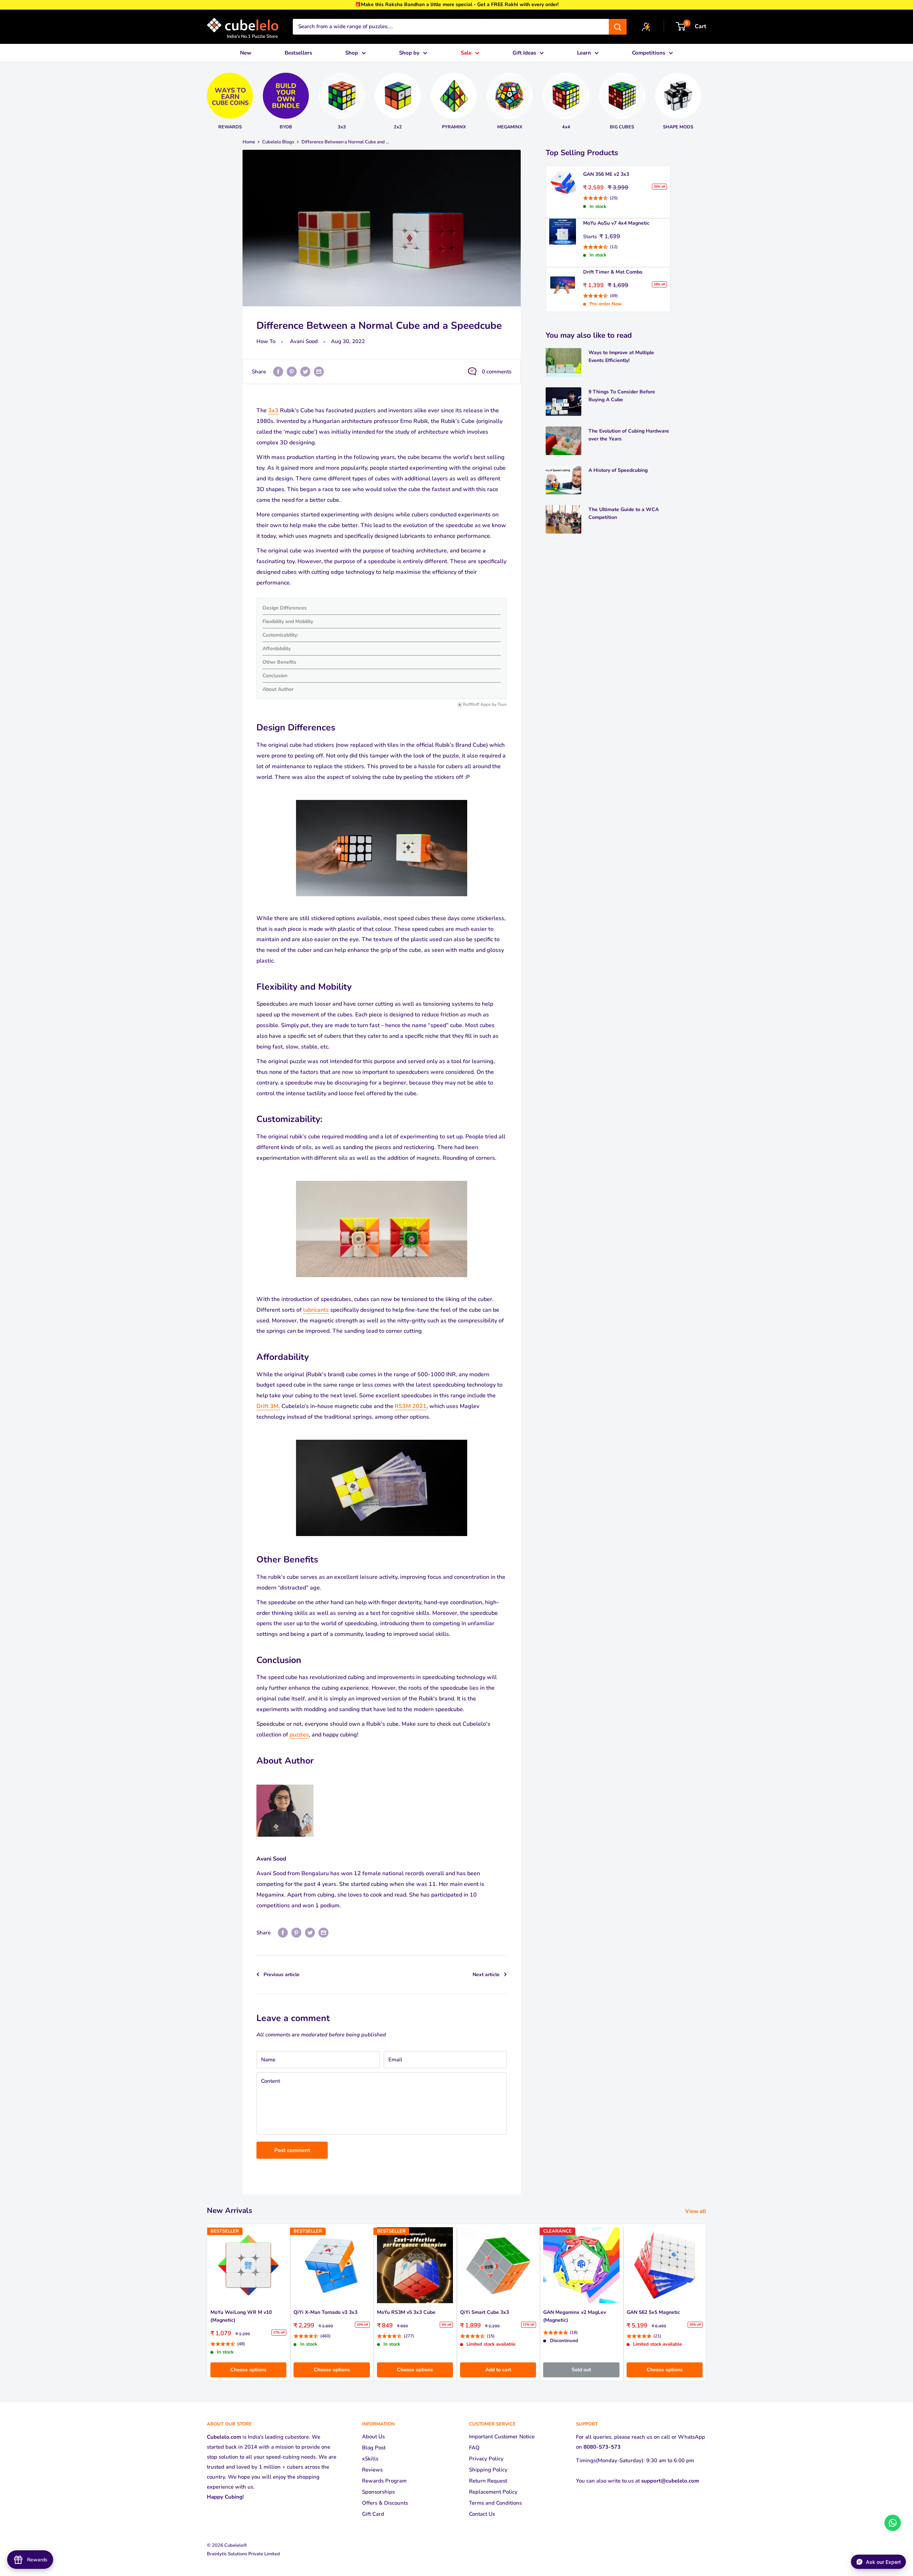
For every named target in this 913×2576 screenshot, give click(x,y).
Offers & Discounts (385, 2503)
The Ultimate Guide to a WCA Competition (624, 513)
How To (266, 341)
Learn (584, 53)
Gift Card (373, 2514)
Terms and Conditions (495, 2503)
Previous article (282, 1975)
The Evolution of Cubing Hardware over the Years (629, 435)
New (246, 53)
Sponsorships (378, 2492)
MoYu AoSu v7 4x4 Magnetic (616, 223)
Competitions (649, 53)
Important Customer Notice (502, 2437)
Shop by (409, 53)
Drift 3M (267, 1406)
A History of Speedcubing (618, 470)
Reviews (372, 2470)
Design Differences (285, 608)
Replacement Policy (493, 2492)
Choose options (248, 2370)
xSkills (370, 2459)
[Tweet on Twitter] (305, 371)
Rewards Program (384, 2481)
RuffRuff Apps (477, 705)
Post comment (292, 2150)
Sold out (581, 2370)
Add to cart (498, 2370)
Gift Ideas (524, 53)
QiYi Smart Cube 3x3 (484, 2312)
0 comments (497, 372)
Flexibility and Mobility (288, 621)
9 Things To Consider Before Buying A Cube (622, 396)
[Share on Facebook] (278, 371)
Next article (486, 1975)
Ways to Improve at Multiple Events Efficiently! (621, 356)
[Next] (710, 98)
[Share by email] (319, 371)
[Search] (618, 27)
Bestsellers (298, 53)
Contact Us (482, 2514)
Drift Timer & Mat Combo (613, 272)
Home (249, 142)
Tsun (502, 705)
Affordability (277, 649)
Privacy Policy (486, 2459)
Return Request (488, 2481)
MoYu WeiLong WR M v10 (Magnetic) (241, 2316)
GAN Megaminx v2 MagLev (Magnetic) (575, 2316)
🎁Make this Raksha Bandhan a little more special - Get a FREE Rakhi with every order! (457, 4)
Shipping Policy (488, 2470)
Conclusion (275, 676)
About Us (373, 2437)
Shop (352, 53)
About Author (278, 689)
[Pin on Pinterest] (292, 371)
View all (696, 2211)
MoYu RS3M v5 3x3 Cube (406, 2312)
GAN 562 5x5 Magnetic (653, 2312)
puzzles (299, 1735)
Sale (466, 53)
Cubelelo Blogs (278, 142)
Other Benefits (279, 662)
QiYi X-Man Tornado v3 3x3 (325, 2312)
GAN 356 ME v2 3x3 (606, 174)
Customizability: (280, 635)
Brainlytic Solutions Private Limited (243, 2554)
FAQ (474, 2448)
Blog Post (374, 2448)
